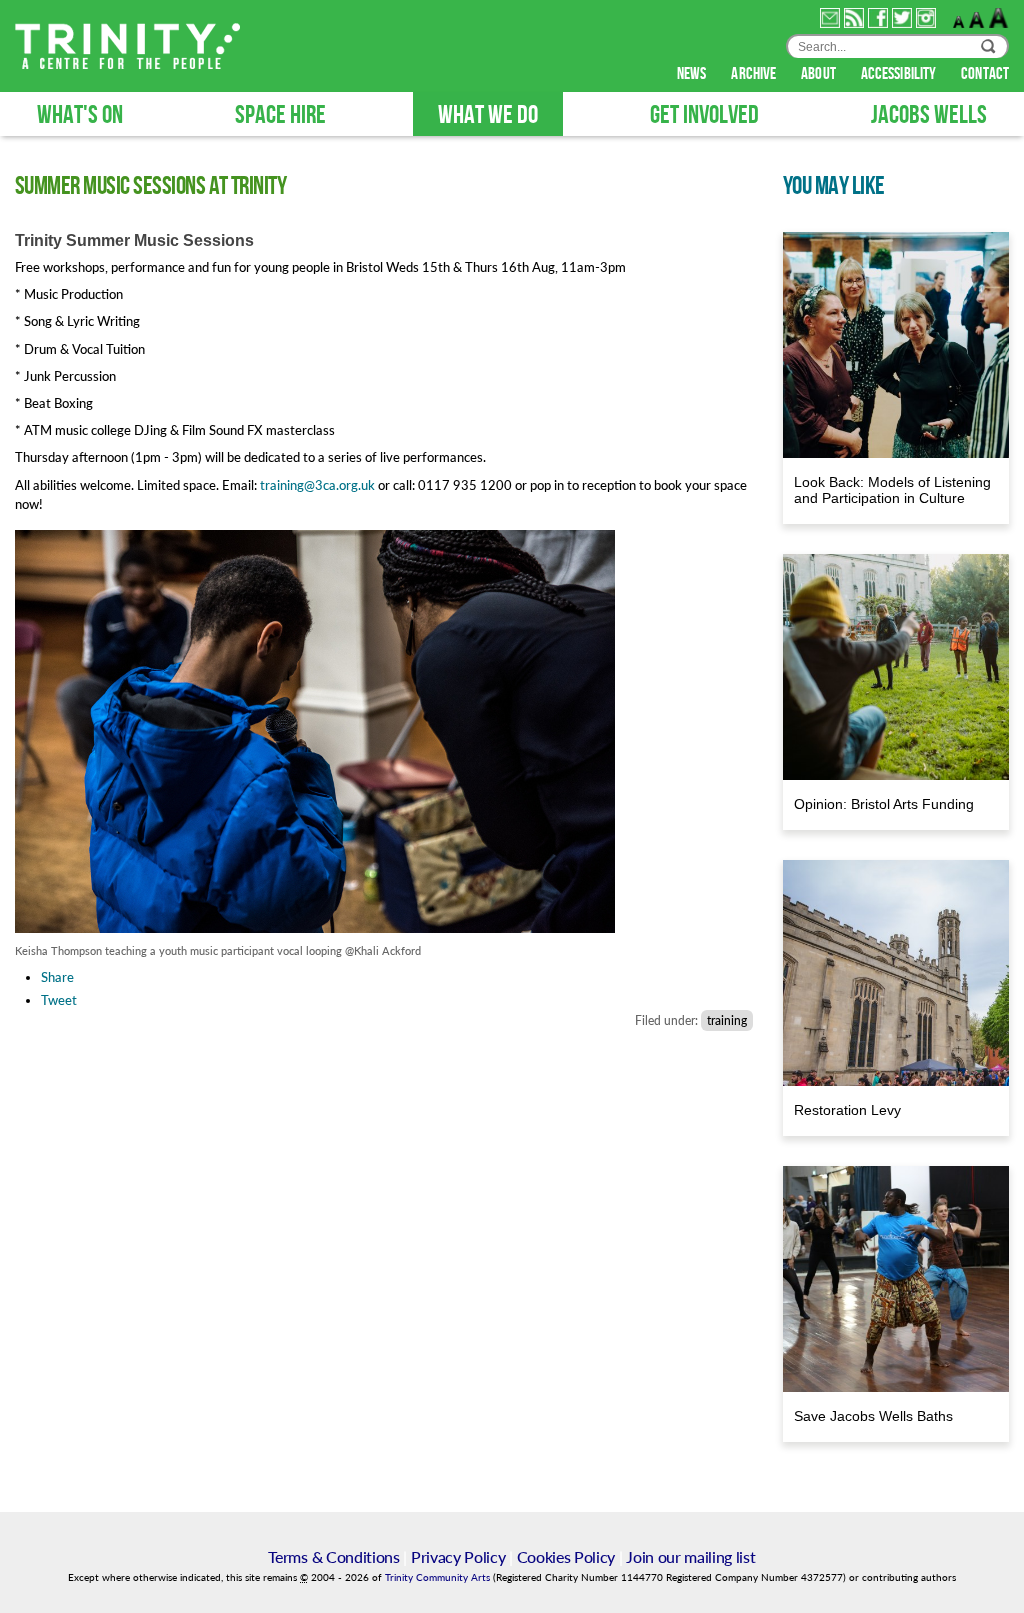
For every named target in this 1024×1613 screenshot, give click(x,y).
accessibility (900, 74)
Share (57, 977)
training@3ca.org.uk (317, 485)
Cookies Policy (566, 1556)
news (693, 74)
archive (755, 74)
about (820, 74)
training (727, 1020)
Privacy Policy (458, 1556)
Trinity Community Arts (439, 1577)
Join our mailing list (690, 1556)
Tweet (59, 1000)
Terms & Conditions (333, 1556)
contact (985, 74)
